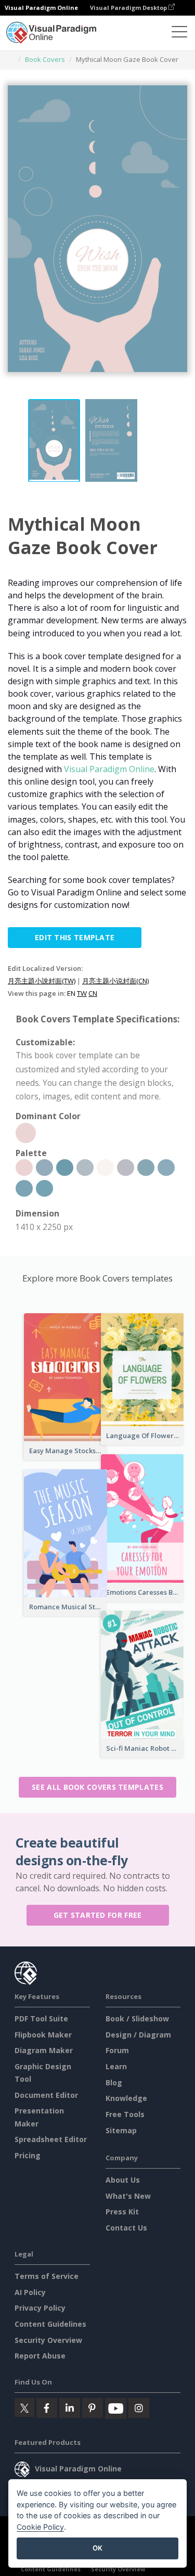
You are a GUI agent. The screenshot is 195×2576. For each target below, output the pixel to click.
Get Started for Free (98, 1915)
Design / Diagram (138, 2035)
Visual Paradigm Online (109, 769)
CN (93, 993)
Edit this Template (75, 937)
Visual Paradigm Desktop (129, 8)
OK (97, 2548)
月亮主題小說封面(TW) (42, 981)
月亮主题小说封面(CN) (115, 981)
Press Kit (122, 2212)
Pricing (28, 2155)
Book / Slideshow (137, 2018)
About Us (123, 2180)
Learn (116, 2066)
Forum (117, 2050)
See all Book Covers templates (97, 1787)
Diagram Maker (44, 2050)
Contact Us (126, 2228)
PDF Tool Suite (41, 2018)
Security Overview (48, 2340)
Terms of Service (47, 2276)
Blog (114, 2082)
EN (71, 993)
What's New (128, 2196)
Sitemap (121, 2130)
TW (82, 993)
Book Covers (45, 59)
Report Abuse (40, 2356)
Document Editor (46, 2095)
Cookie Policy (40, 2527)
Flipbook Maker (43, 2035)
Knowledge (126, 2098)
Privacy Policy (40, 2308)
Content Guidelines (50, 2324)
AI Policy (30, 2292)
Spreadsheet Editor (51, 2139)
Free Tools (125, 2114)
